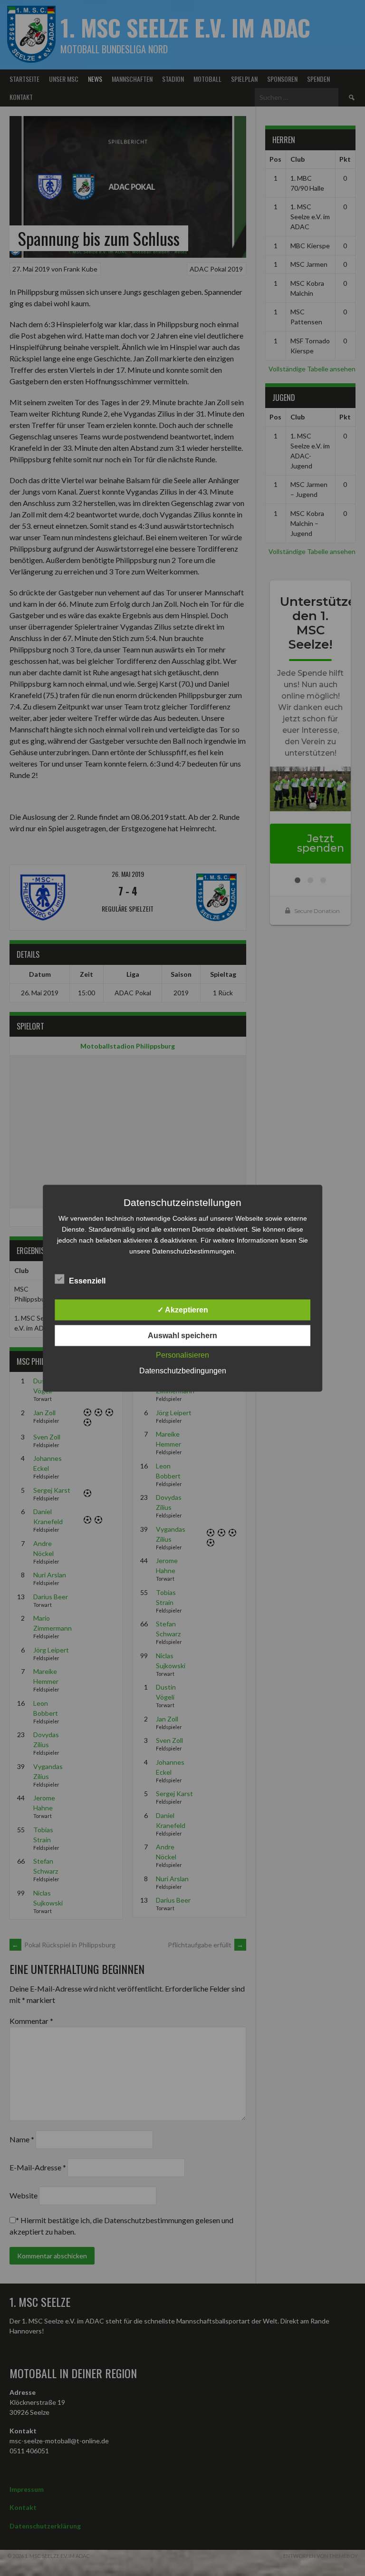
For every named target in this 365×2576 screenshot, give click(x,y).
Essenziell (87, 1280)
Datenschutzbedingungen (183, 1370)
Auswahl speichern (182, 1335)
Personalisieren (182, 1355)
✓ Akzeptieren (183, 1309)
